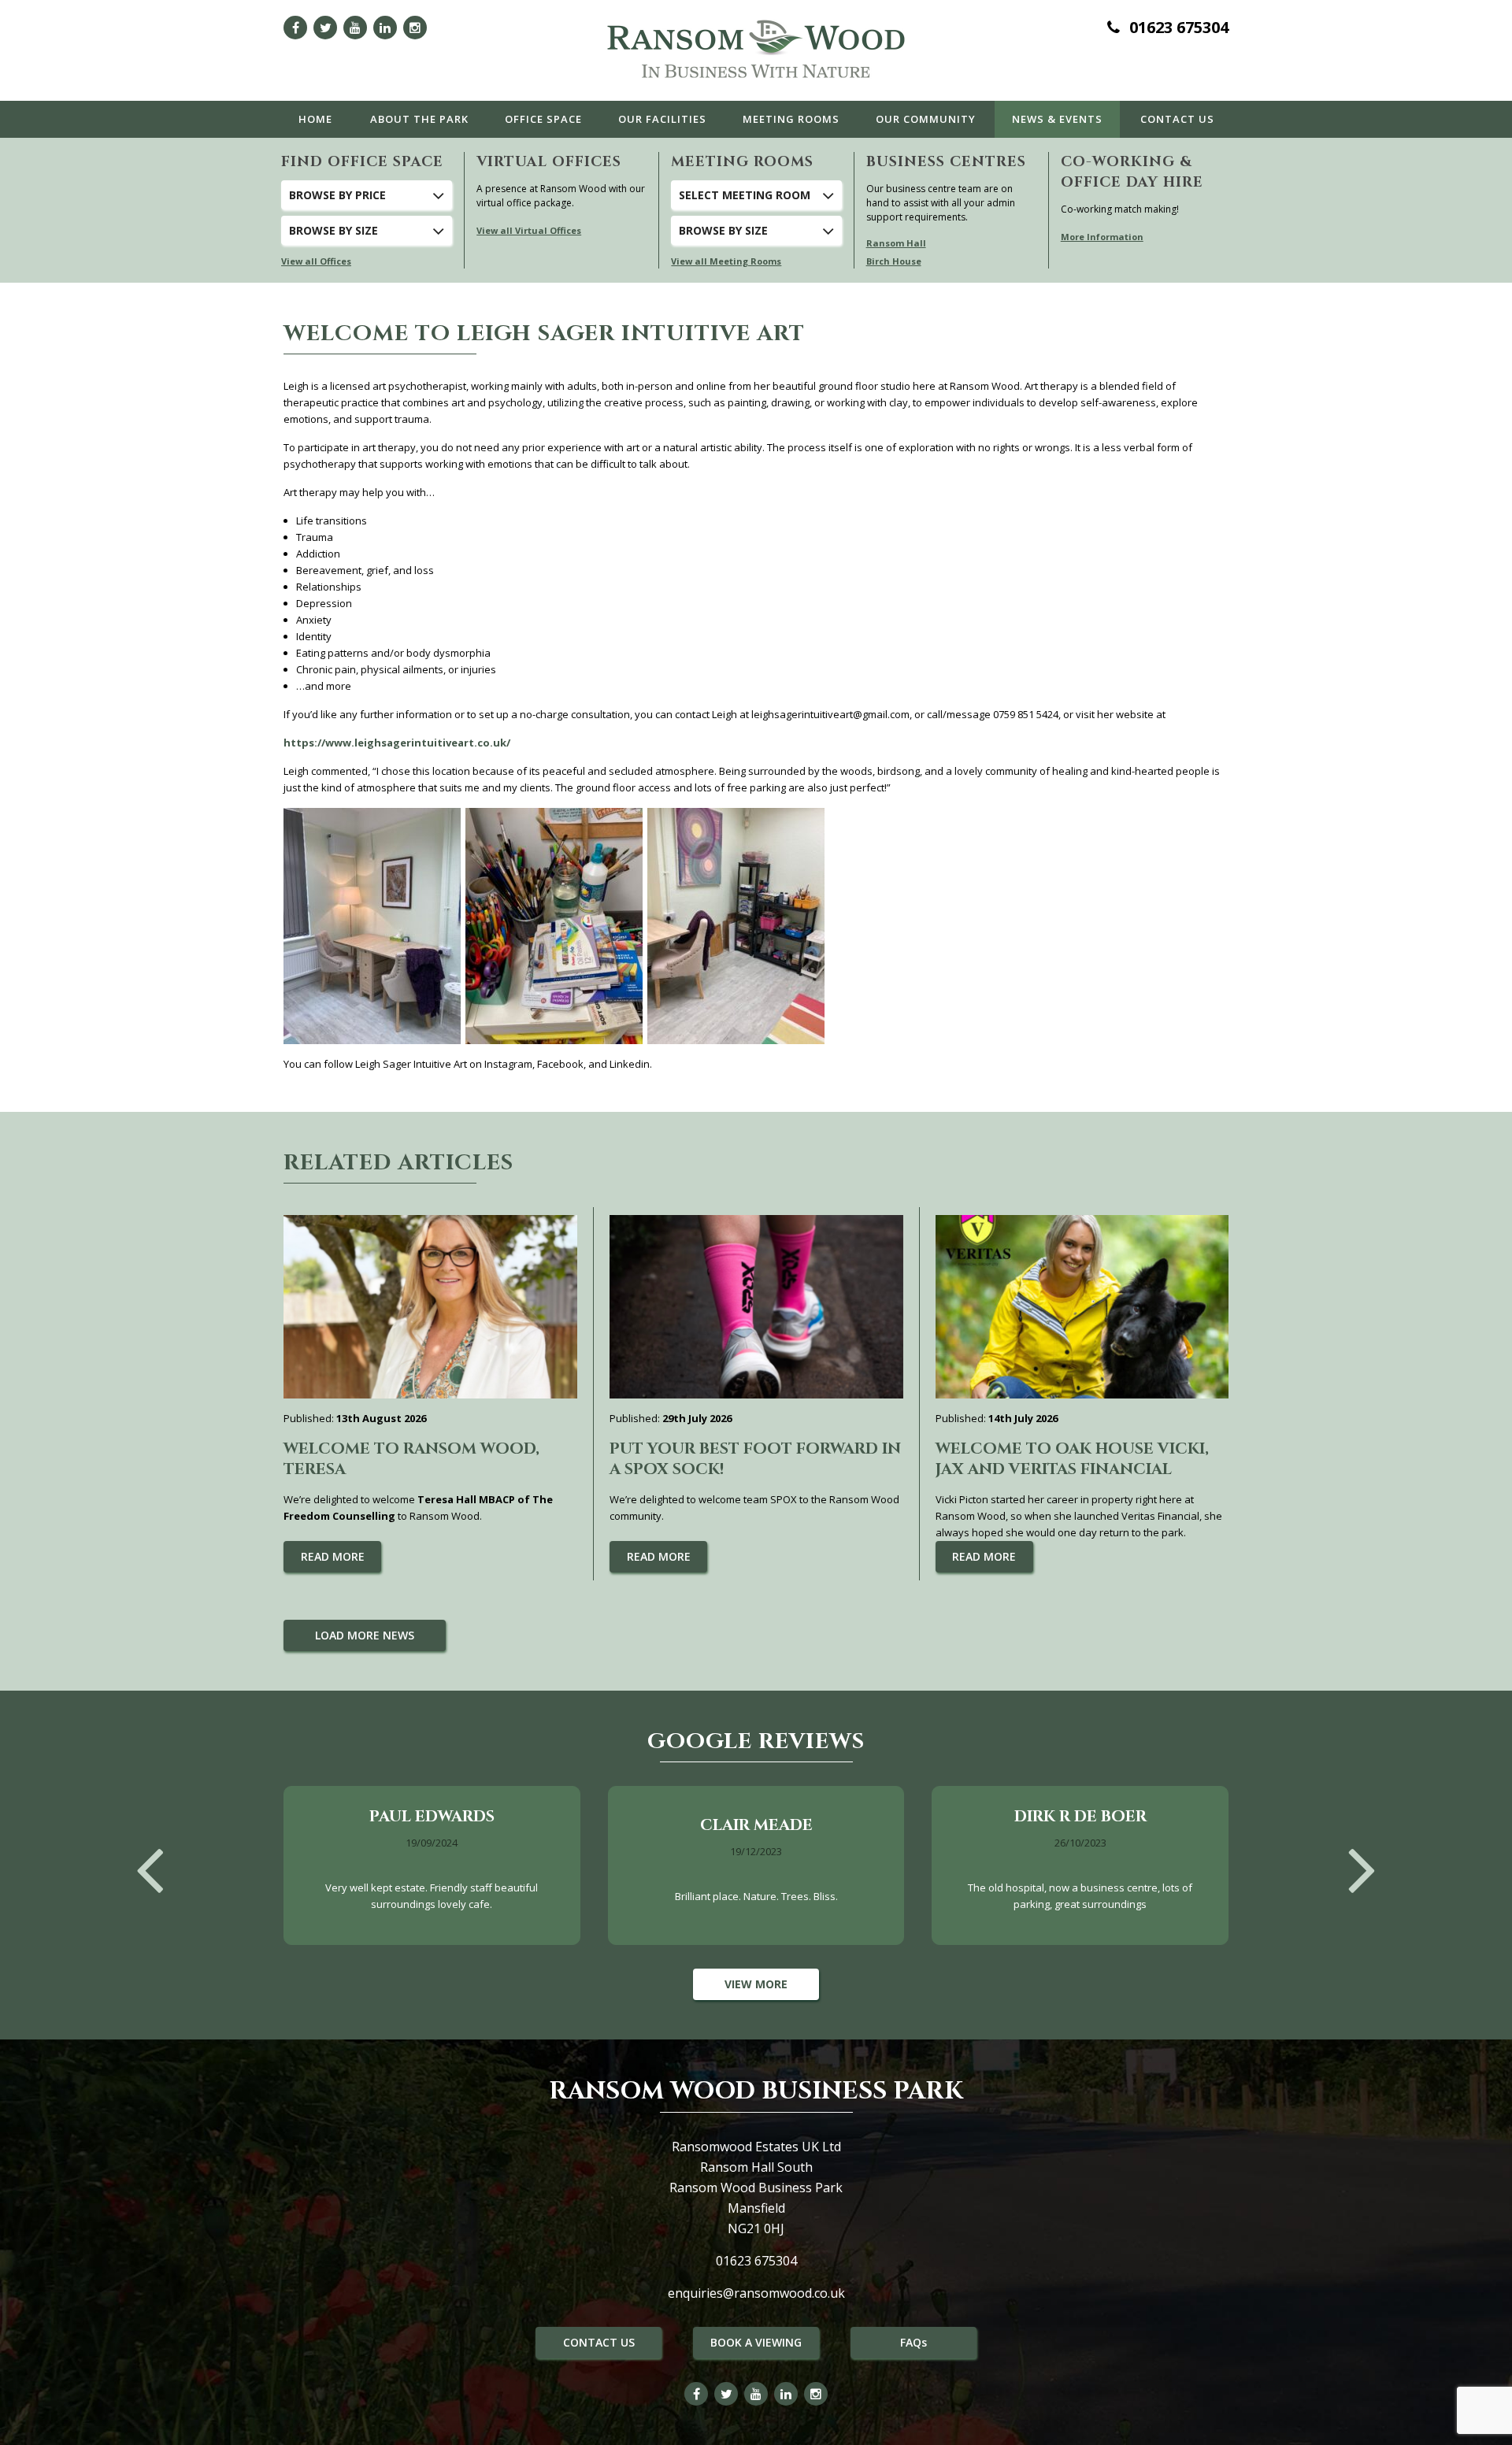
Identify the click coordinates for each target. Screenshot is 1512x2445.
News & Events (1057, 119)
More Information (1102, 237)
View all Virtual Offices (529, 230)
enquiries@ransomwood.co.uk (756, 2293)
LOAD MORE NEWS (365, 1635)
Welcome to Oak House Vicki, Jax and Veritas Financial (1072, 1459)
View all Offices (316, 261)
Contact (1177, 119)
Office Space (543, 119)
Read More (333, 1556)
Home (315, 119)
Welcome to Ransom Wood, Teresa (411, 1459)
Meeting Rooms (791, 119)
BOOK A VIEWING (756, 2342)
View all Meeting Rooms (726, 261)
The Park (419, 119)
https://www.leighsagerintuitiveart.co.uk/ (397, 743)
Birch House (894, 261)
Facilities (662, 119)
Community (926, 119)
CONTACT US (599, 2342)
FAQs (913, 2342)
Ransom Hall (896, 243)
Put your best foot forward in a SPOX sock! (755, 1459)
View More (756, 1984)
